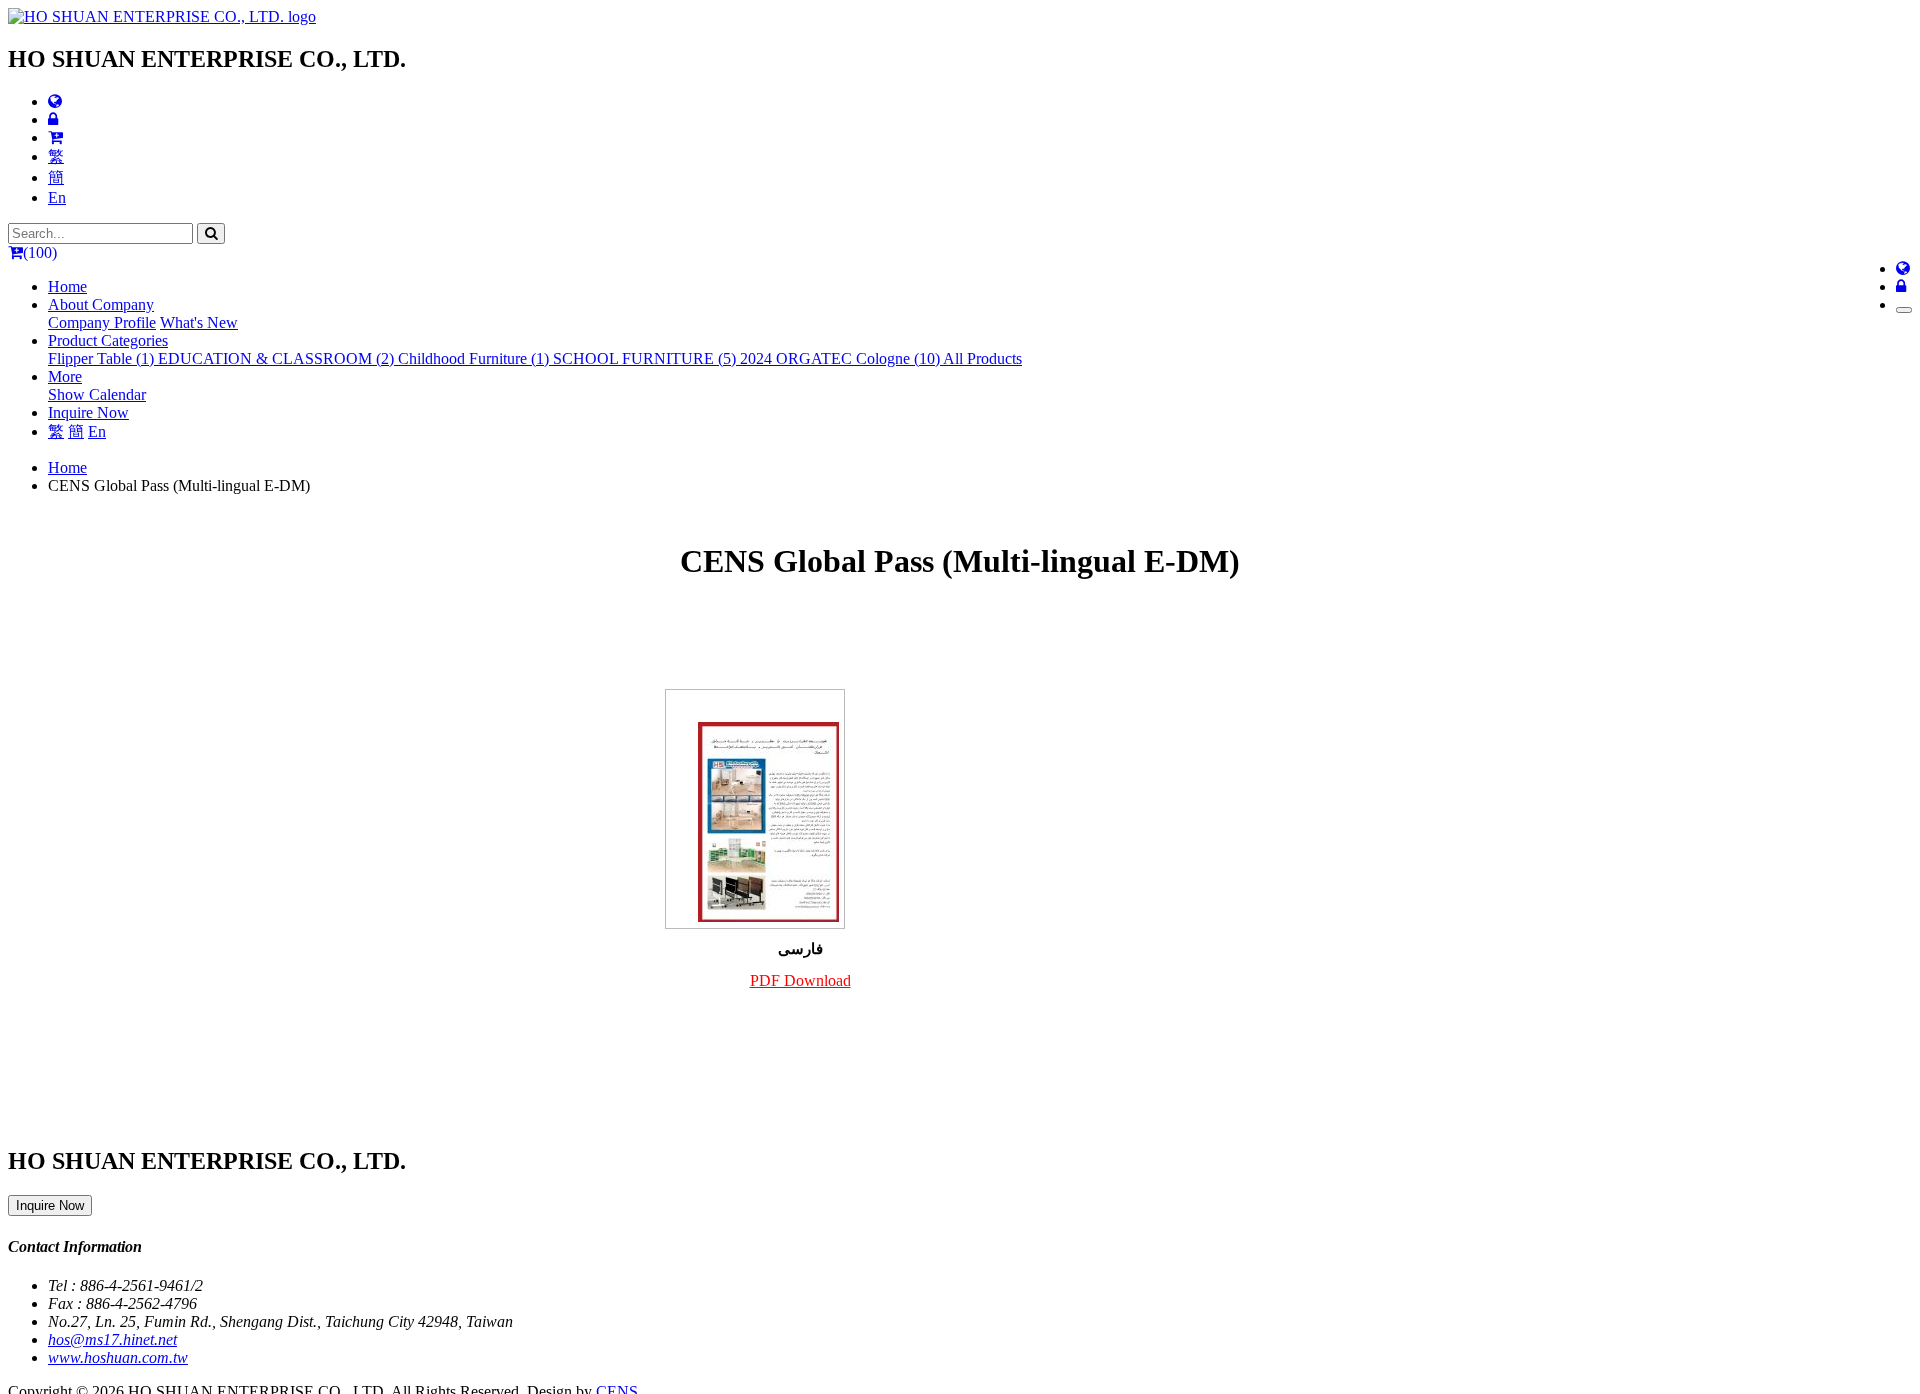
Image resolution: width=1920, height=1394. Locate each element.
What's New (199, 322)
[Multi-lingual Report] (55, 101)
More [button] (65, 376)
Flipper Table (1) (103, 358)
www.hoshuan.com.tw (118, 1357)
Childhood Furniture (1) (475, 358)
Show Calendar (97, 394)
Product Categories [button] (108, 340)
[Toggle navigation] (1904, 310)
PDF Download (800, 980)
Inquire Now (88, 412)
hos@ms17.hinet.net (112, 1339)
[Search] (211, 233)
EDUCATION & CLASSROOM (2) (278, 358)
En (57, 197)
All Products (982, 358)
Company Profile (102, 322)
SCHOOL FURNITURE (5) (646, 358)
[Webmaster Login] (53, 119)
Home (67, 286)
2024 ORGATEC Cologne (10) (841, 358)
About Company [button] (101, 304)
